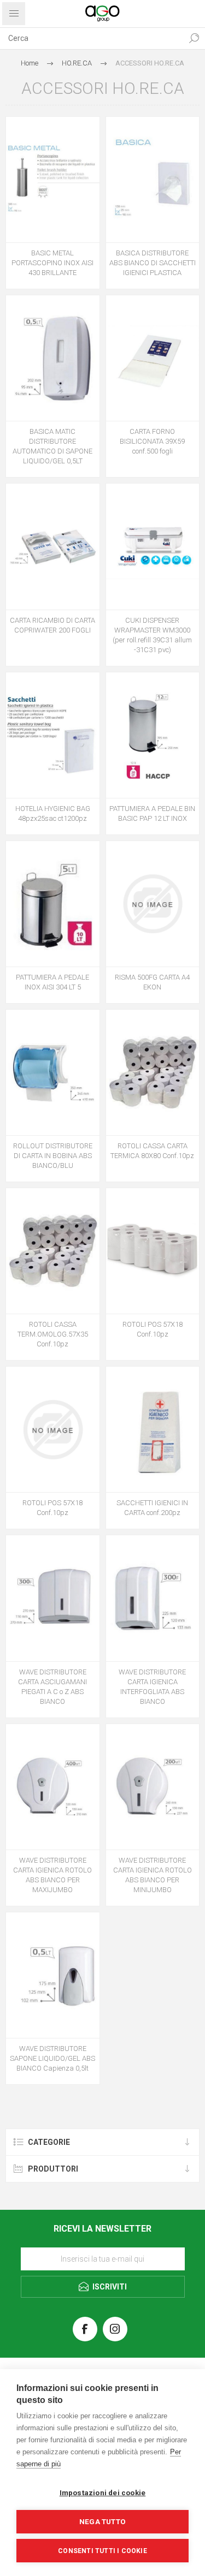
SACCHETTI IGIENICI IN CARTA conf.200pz (152, 1508)
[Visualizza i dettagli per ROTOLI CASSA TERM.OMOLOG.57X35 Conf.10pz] (53, 1251)
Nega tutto (102, 2521)
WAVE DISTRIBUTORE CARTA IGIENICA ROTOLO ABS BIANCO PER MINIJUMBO (153, 1875)
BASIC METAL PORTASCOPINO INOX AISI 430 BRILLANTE (52, 263)
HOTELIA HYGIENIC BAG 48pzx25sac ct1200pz (53, 813)
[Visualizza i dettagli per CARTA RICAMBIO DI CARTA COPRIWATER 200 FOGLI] (53, 546)
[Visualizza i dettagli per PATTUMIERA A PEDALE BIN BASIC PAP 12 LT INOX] (153, 735)
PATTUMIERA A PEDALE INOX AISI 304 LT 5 (52, 982)
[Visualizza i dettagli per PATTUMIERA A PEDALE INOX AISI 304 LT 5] (53, 904)
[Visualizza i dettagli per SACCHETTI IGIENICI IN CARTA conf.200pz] (153, 1429)
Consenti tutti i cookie (102, 2551)
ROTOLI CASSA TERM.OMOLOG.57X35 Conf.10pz (53, 1334)
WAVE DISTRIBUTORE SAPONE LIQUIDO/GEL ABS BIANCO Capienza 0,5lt (52, 2058)
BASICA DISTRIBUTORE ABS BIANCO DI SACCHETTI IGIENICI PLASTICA (153, 263)
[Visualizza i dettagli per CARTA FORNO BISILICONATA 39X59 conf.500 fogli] (153, 358)
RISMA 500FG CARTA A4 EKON (152, 982)
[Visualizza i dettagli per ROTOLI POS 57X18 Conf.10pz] (153, 1251)
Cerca (194, 38)
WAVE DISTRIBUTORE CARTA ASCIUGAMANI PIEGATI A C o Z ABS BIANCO (52, 1687)
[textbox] (92, 38)
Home (30, 63)
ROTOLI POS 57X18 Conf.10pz (153, 1329)
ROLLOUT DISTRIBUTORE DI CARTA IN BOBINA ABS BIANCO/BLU (53, 1156)
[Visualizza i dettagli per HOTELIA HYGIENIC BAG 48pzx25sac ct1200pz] (53, 735)
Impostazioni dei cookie (103, 2492)
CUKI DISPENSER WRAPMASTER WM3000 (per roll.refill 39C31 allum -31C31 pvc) (152, 635)
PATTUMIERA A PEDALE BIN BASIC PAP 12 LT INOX (152, 813)
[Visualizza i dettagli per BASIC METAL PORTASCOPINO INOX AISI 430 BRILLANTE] (53, 180)
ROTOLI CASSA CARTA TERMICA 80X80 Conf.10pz (152, 1151)
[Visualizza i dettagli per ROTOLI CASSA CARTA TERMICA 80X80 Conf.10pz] (153, 1072)
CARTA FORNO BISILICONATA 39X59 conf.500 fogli (152, 441)
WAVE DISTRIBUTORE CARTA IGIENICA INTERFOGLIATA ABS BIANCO (152, 1687)
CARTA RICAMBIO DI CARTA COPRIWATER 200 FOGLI (52, 625)
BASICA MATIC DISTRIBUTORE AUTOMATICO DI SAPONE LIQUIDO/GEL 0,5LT (52, 446)
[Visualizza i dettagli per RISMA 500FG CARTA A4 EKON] (153, 904)
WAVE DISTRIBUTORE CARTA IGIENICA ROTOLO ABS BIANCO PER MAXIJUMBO (52, 1875)
